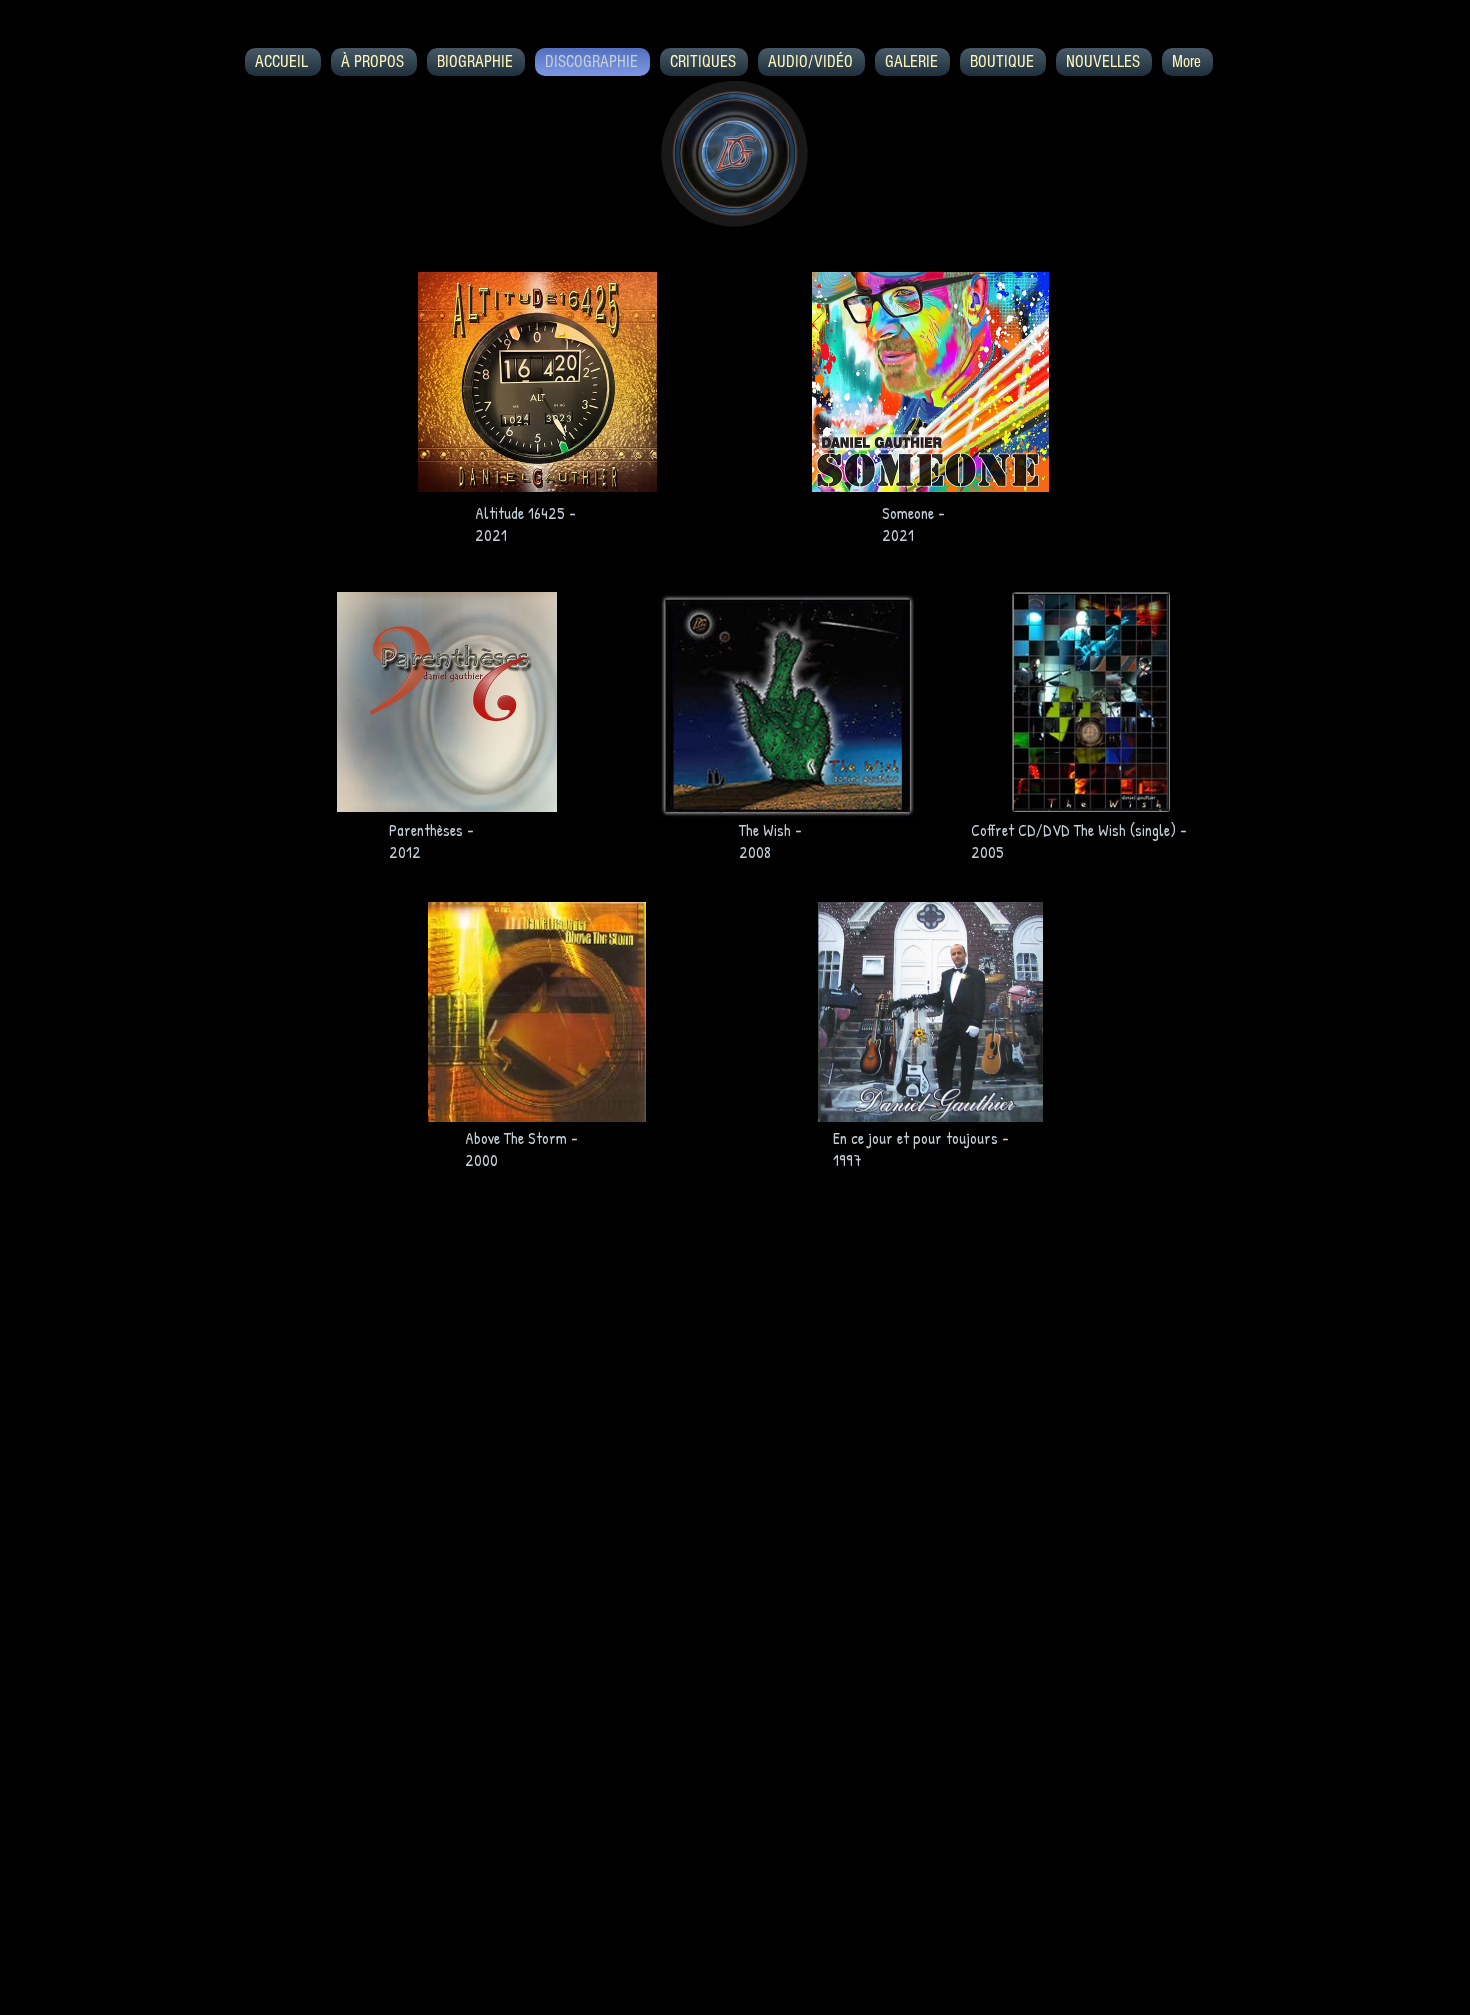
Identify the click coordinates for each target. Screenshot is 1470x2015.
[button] (537, 382)
